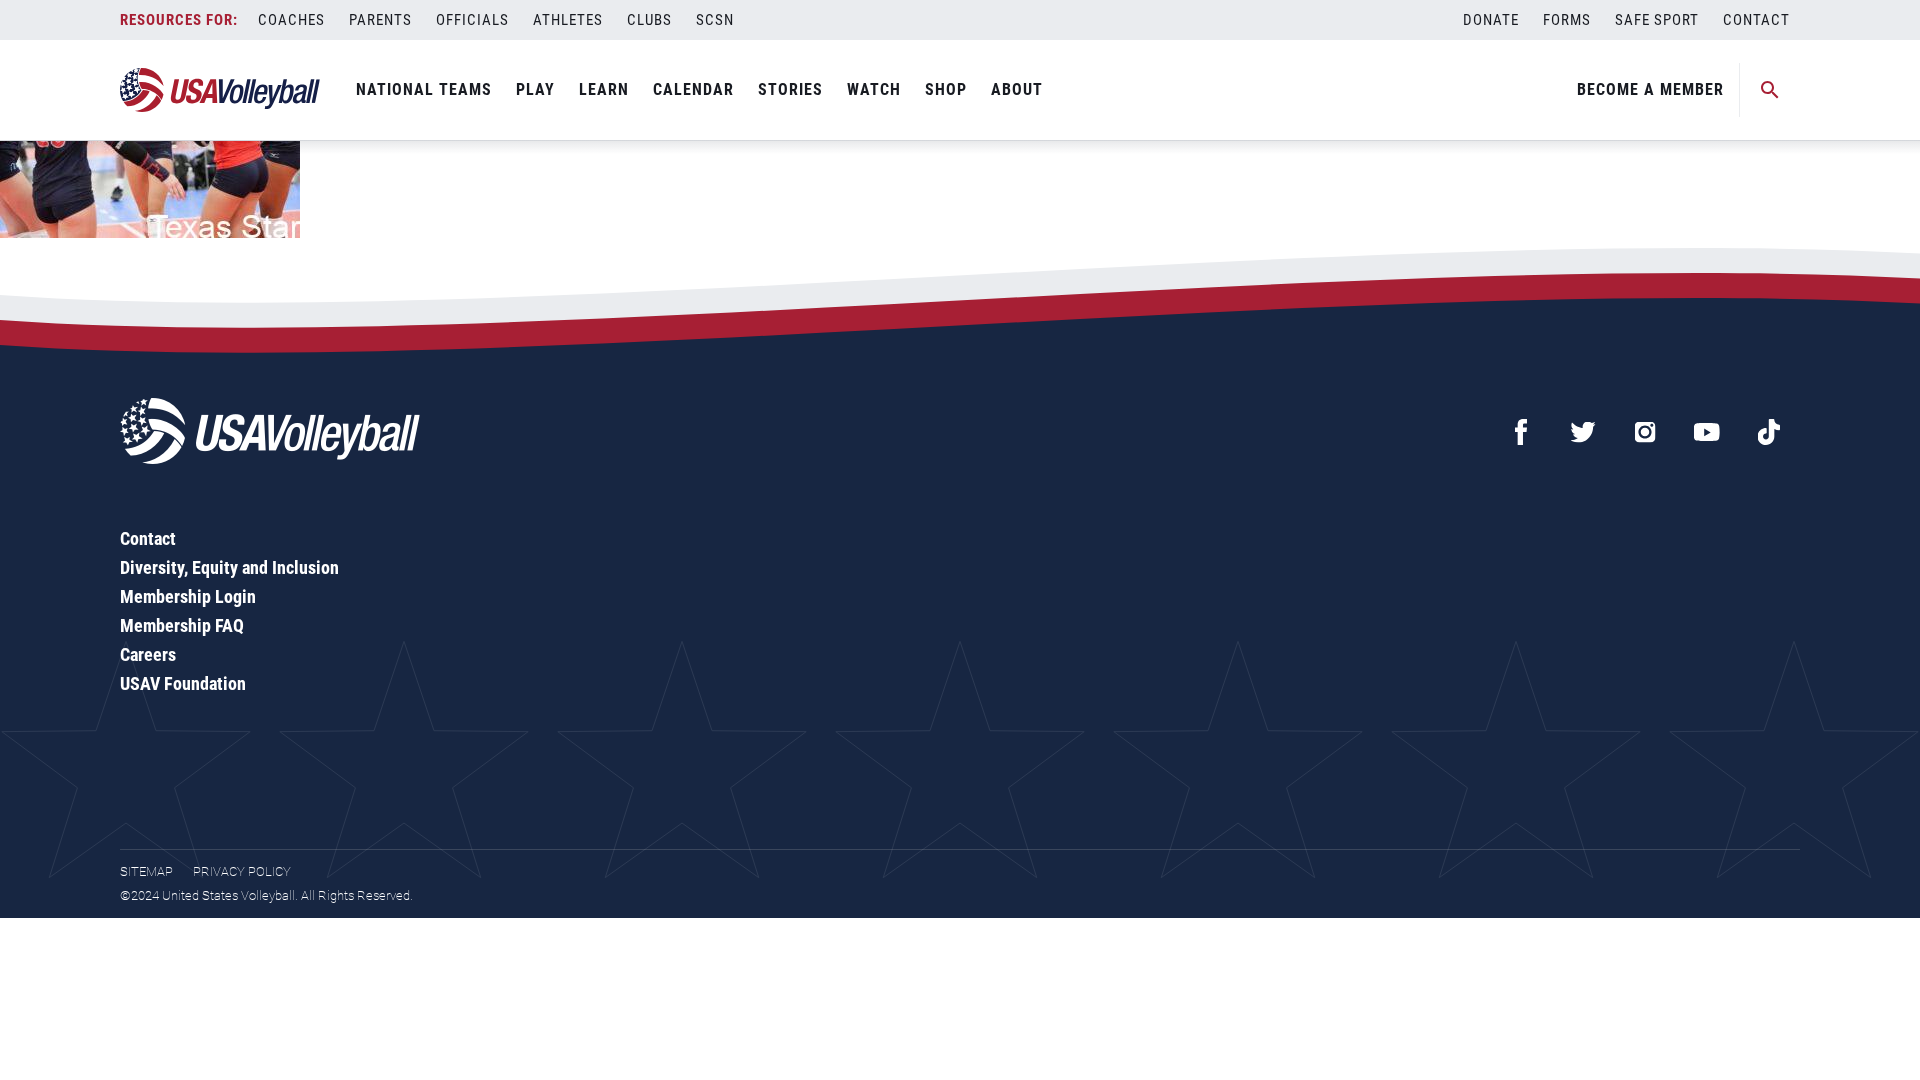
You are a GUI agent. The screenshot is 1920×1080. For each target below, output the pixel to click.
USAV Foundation (183, 683)
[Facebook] (1521, 432)
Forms (1567, 20)
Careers (148, 654)
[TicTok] (1769, 432)
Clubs (649, 20)
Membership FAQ (182, 625)
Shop (946, 89)
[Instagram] (1645, 432)
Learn (604, 89)
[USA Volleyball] (220, 90)
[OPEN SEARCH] (1770, 90)
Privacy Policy (242, 871)
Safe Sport (1657, 20)
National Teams (424, 89)
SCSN (715, 20)
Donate (1491, 20)
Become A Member (1650, 89)
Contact (1756, 20)
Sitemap (146, 871)
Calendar (693, 89)
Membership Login (188, 596)
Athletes (568, 20)
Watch (874, 89)
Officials (472, 20)
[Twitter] (1583, 432)
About (1017, 89)
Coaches (291, 20)
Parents (380, 20)
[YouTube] (1707, 432)
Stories (790, 89)
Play (535, 89)
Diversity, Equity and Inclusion (229, 567)
